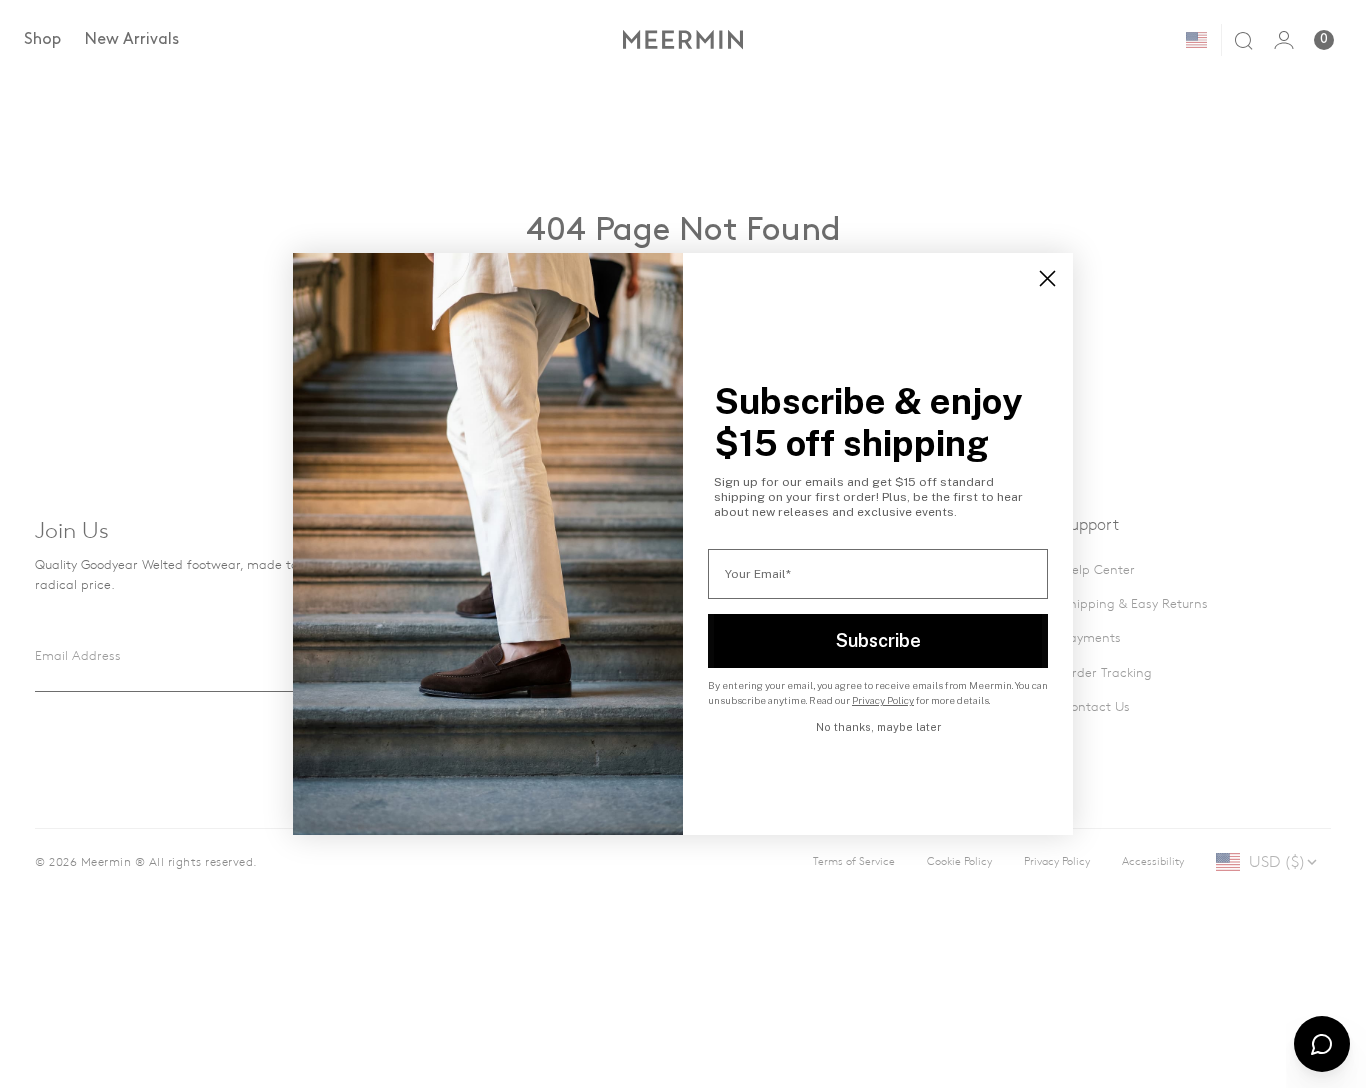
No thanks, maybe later (878, 727)
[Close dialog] (1047, 278)
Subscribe (878, 640)
